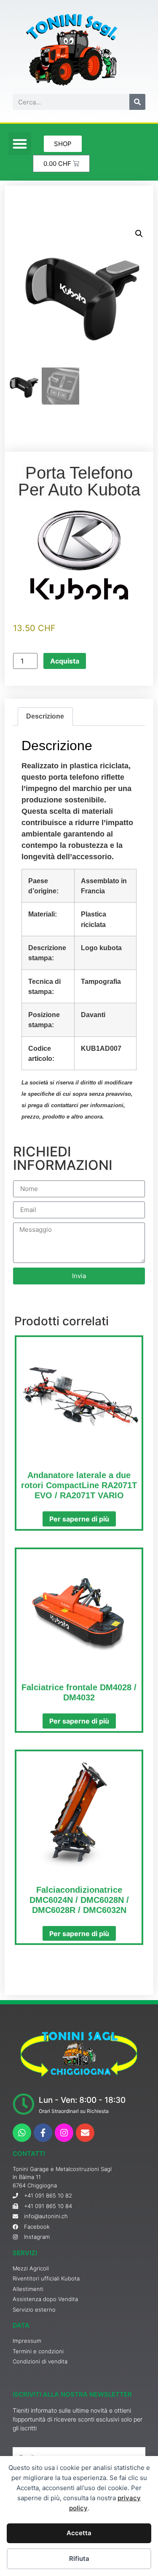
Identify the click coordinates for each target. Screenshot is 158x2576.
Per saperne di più (79, 1519)
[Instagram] (64, 2133)
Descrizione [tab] (45, 716)
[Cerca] (137, 102)
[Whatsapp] (22, 2133)
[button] (20, 144)
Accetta (79, 2533)
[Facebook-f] (43, 2133)
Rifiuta (79, 2559)
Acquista (65, 661)
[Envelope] (85, 2133)
